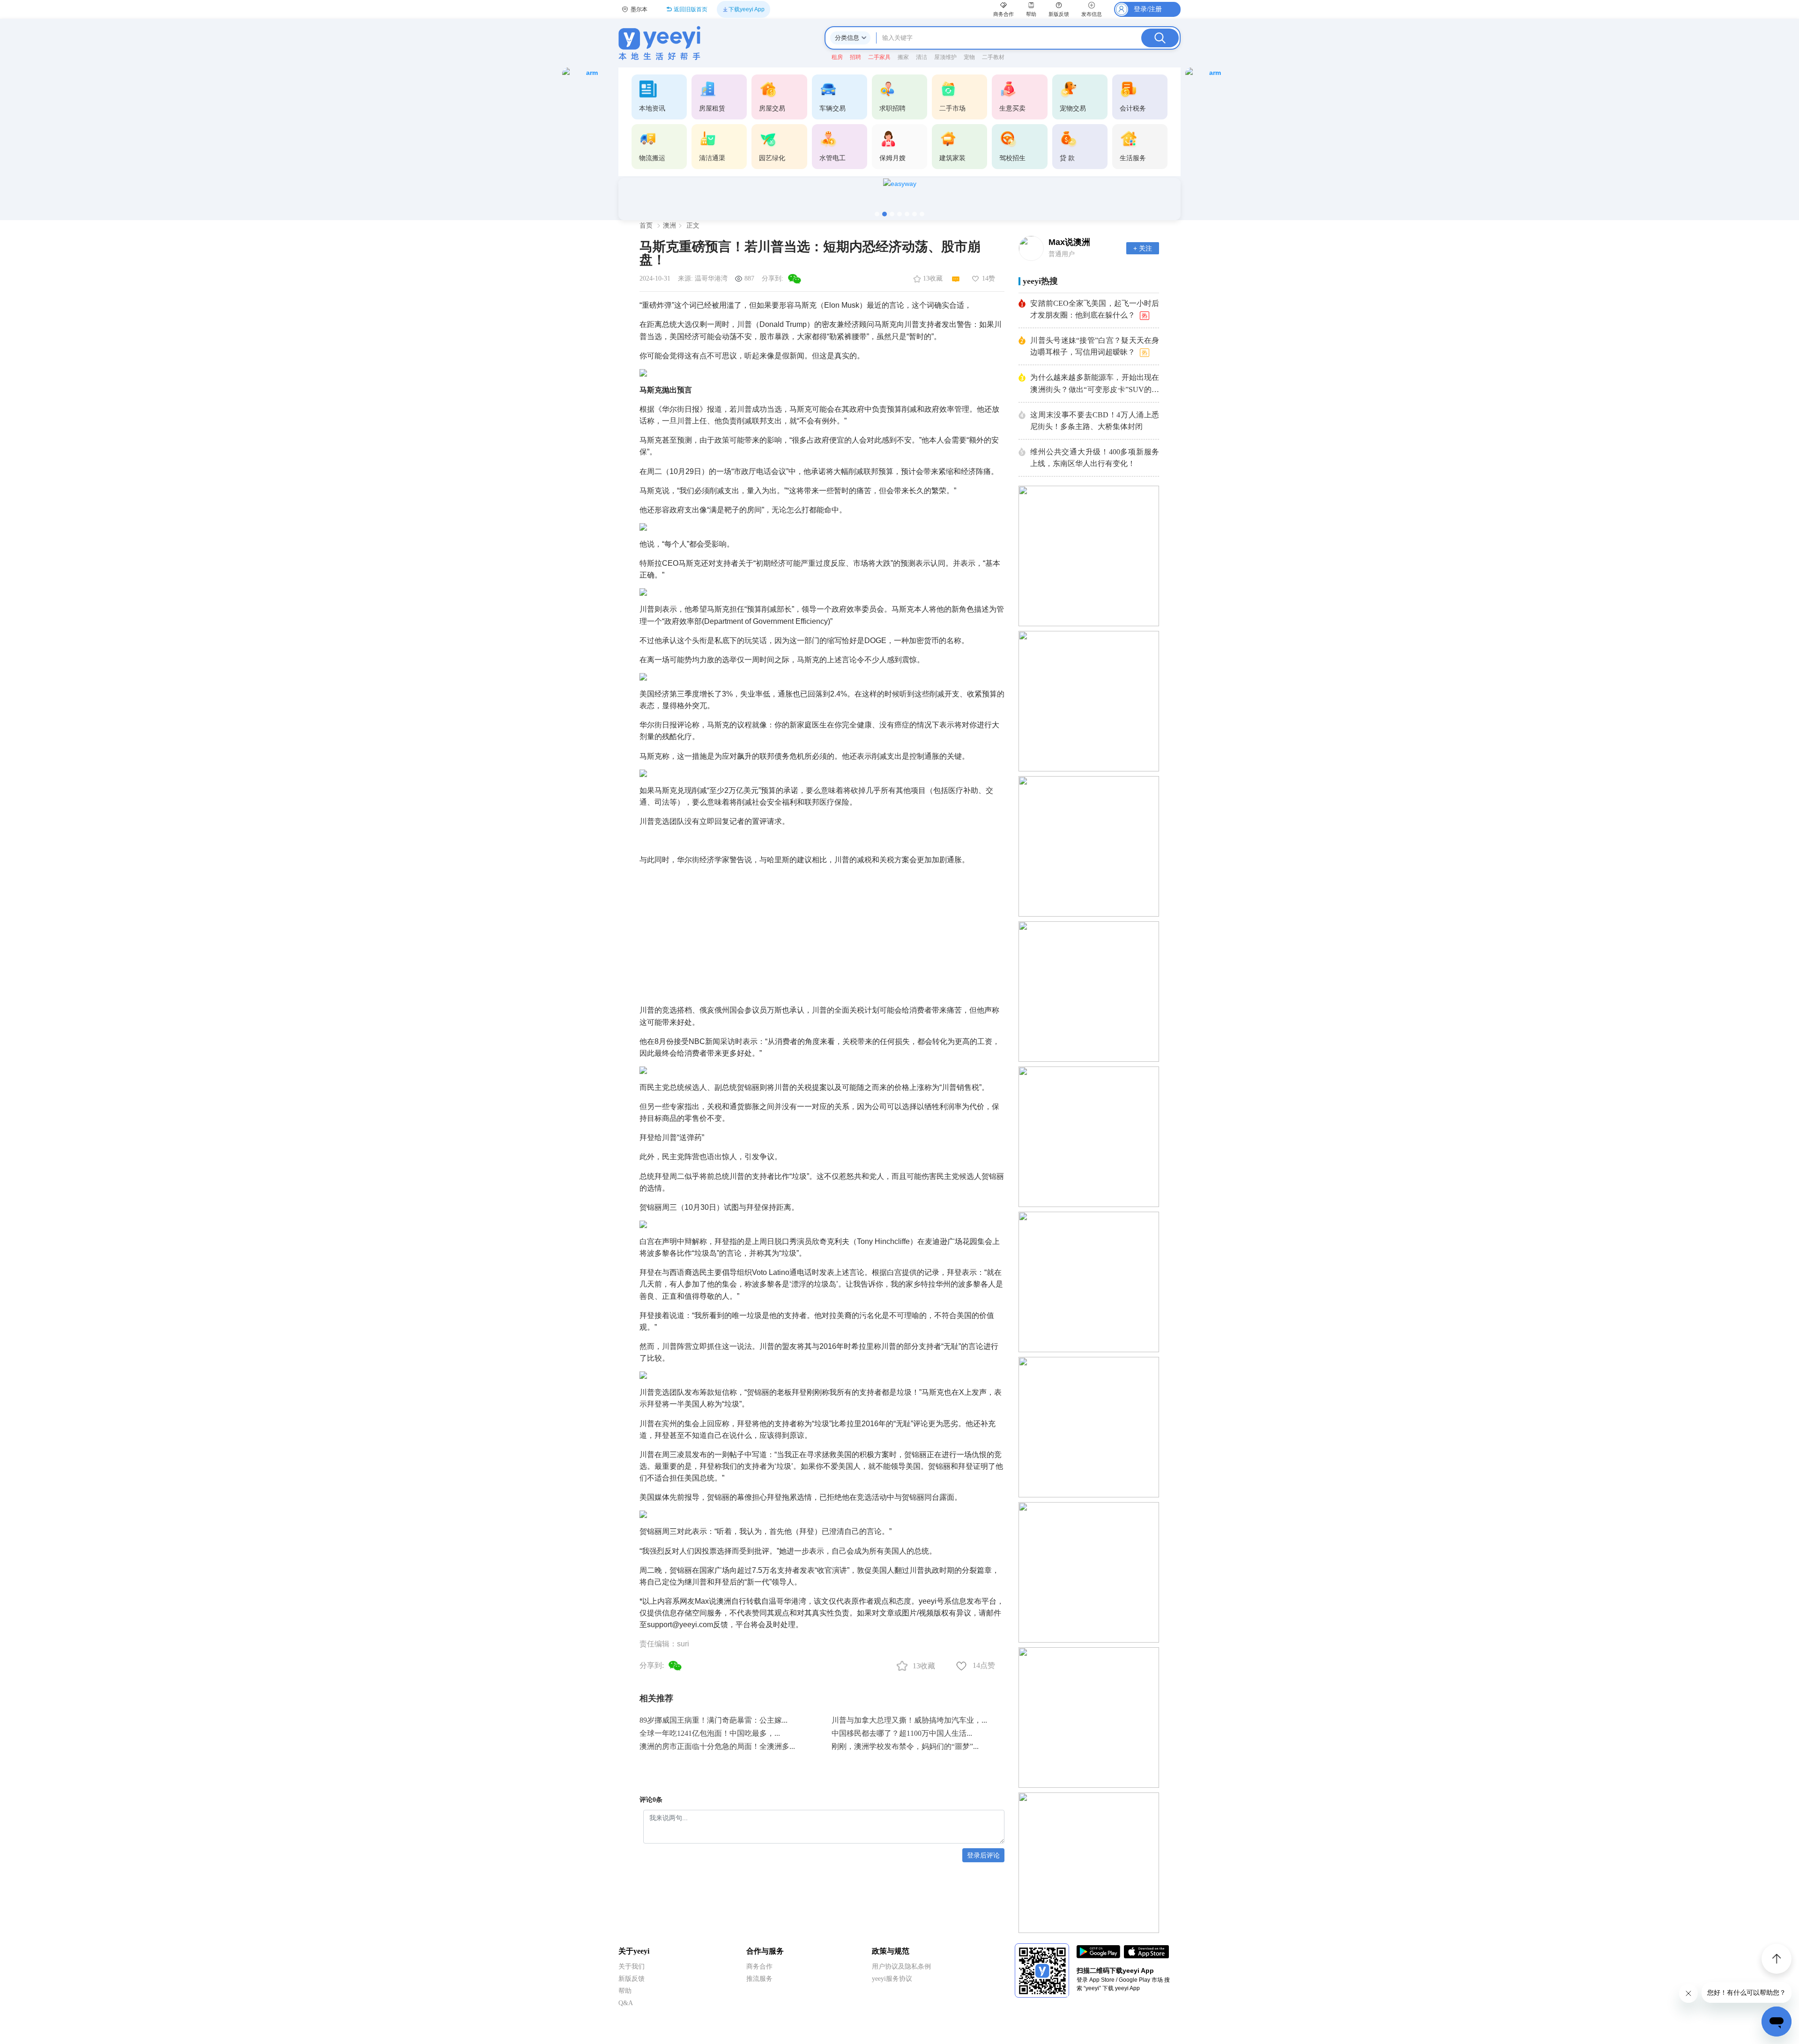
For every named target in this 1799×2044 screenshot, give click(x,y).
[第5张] (907, 214)
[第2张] (885, 214)
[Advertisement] (822, 931)
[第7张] (922, 214)
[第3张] (892, 214)
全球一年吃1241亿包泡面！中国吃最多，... (710, 1733)
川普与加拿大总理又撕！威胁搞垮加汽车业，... (909, 1720)
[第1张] (877, 214)
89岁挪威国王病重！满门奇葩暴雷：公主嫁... (714, 1720)
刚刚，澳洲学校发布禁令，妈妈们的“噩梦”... (905, 1746)
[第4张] (899, 214)
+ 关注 (1143, 248)
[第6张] (914, 214)
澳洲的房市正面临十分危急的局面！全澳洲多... (717, 1746)
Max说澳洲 (1069, 242)
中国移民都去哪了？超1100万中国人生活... (902, 1733)
